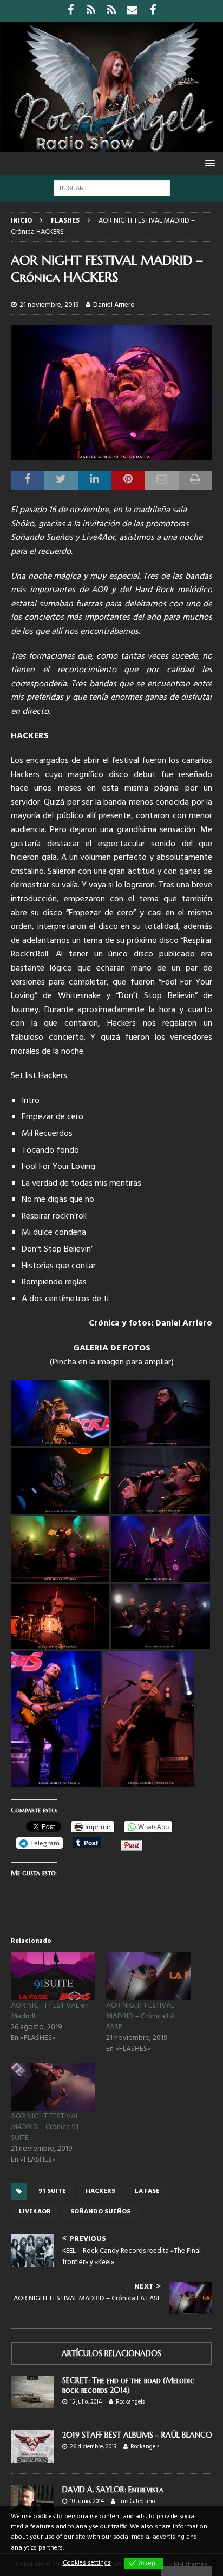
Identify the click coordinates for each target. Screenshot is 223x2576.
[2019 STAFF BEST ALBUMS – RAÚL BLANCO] (32, 2446)
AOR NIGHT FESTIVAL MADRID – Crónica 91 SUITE (45, 2127)
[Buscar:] (112, 188)
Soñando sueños (100, 2212)
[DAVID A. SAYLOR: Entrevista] (32, 2501)
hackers (100, 2191)
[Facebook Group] (153, 11)
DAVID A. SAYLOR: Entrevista (113, 2490)
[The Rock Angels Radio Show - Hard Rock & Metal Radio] (111, 146)
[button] (208, 163)
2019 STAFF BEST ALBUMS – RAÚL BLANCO (137, 2435)
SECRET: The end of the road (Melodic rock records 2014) (128, 2385)
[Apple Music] (112, 11)
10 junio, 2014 (87, 2501)
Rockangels (130, 2402)
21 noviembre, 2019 (49, 305)
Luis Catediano (136, 2501)
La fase (147, 2191)
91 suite (52, 2191)
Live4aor (35, 2212)
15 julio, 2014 (86, 2402)
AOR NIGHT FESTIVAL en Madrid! (50, 2011)
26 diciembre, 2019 (93, 2447)
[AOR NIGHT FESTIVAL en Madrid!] (53, 1976)
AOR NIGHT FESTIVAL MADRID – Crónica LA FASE (140, 2016)
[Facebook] (71, 11)
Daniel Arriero (114, 305)
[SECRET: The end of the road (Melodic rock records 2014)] (32, 2392)
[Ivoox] (91, 11)
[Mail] (132, 11)
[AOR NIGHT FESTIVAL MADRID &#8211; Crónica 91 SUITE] (53, 2087)
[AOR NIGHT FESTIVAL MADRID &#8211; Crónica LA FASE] (148, 1976)
